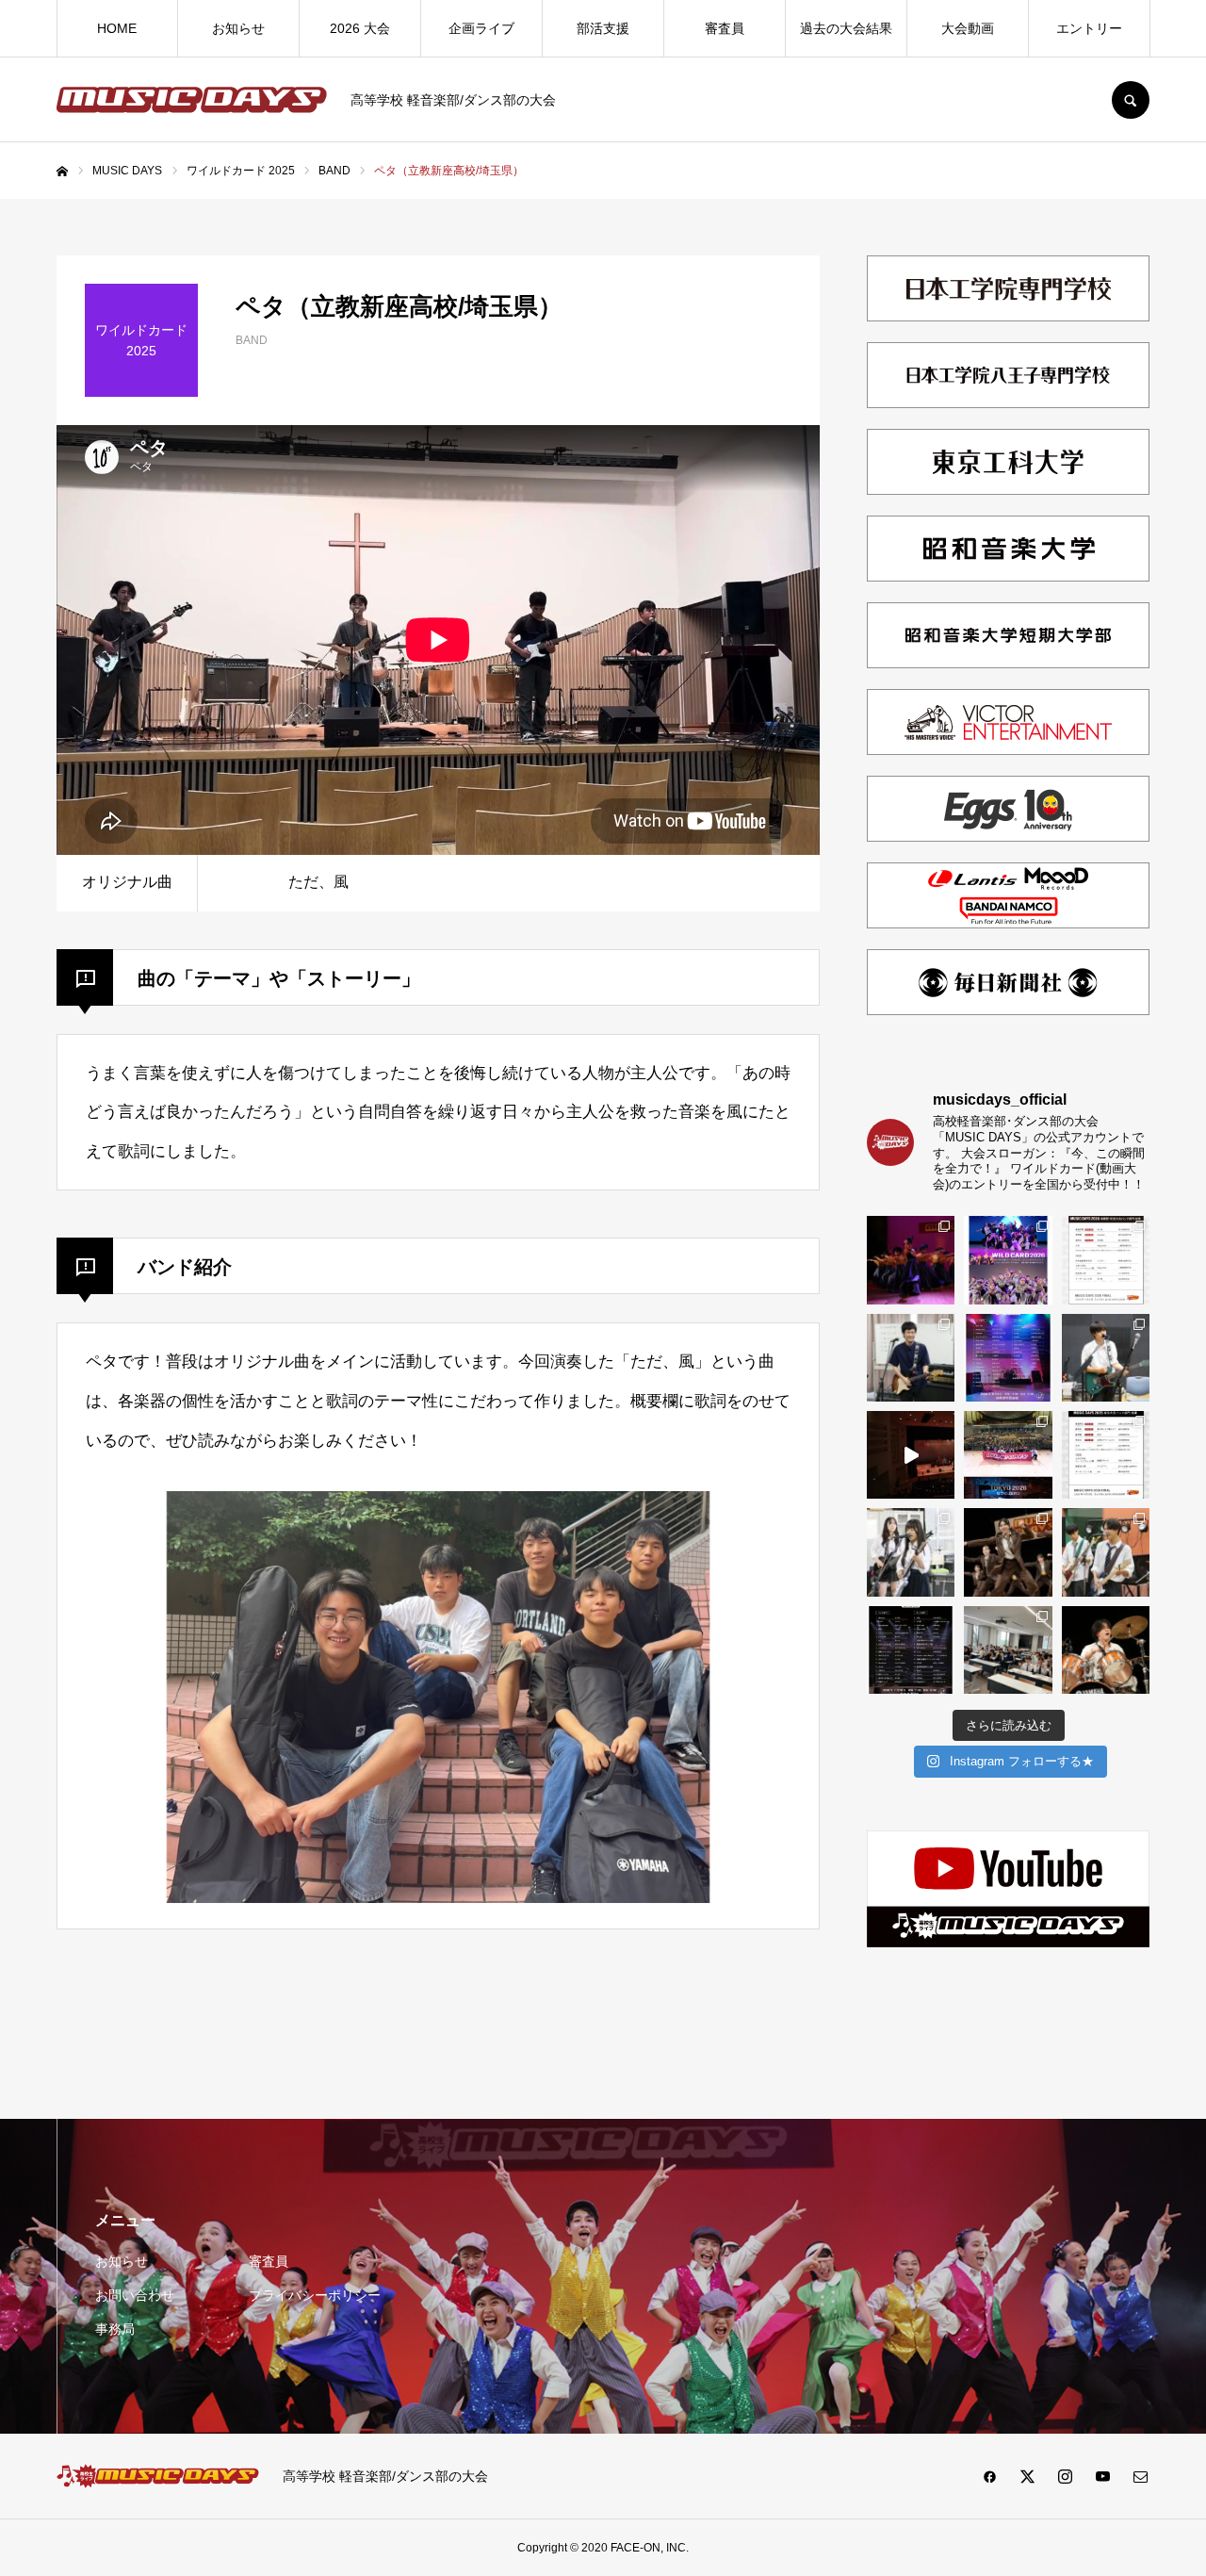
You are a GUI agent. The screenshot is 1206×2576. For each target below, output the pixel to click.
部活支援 (603, 28)
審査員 (725, 28)
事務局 (115, 2329)
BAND (252, 340)
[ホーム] (62, 172)
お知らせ (238, 28)
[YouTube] (1102, 2476)
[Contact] (1140, 2476)
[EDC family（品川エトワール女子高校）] (911, 1260)
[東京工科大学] (1008, 496)
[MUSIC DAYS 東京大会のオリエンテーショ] (1008, 1650)
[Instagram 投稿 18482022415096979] (911, 1455)
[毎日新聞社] (1008, 1017)
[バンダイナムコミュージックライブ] (1008, 930)
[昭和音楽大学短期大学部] (1008, 670)
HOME (117, 28)
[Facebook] (989, 2476)
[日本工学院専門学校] (1008, 323)
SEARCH (1131, 100)
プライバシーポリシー (315, 2295)
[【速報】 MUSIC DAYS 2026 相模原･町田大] (1106, 1260)
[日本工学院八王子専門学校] (1008, 410)
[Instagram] (1065, 2476)
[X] (1027, 2476)
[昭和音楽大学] (1008, 583)
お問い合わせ (135, 2295)
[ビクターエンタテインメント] (1008, 756)
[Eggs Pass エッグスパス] (1008, 843)
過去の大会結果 (846, 28)
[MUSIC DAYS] (192, 100)
